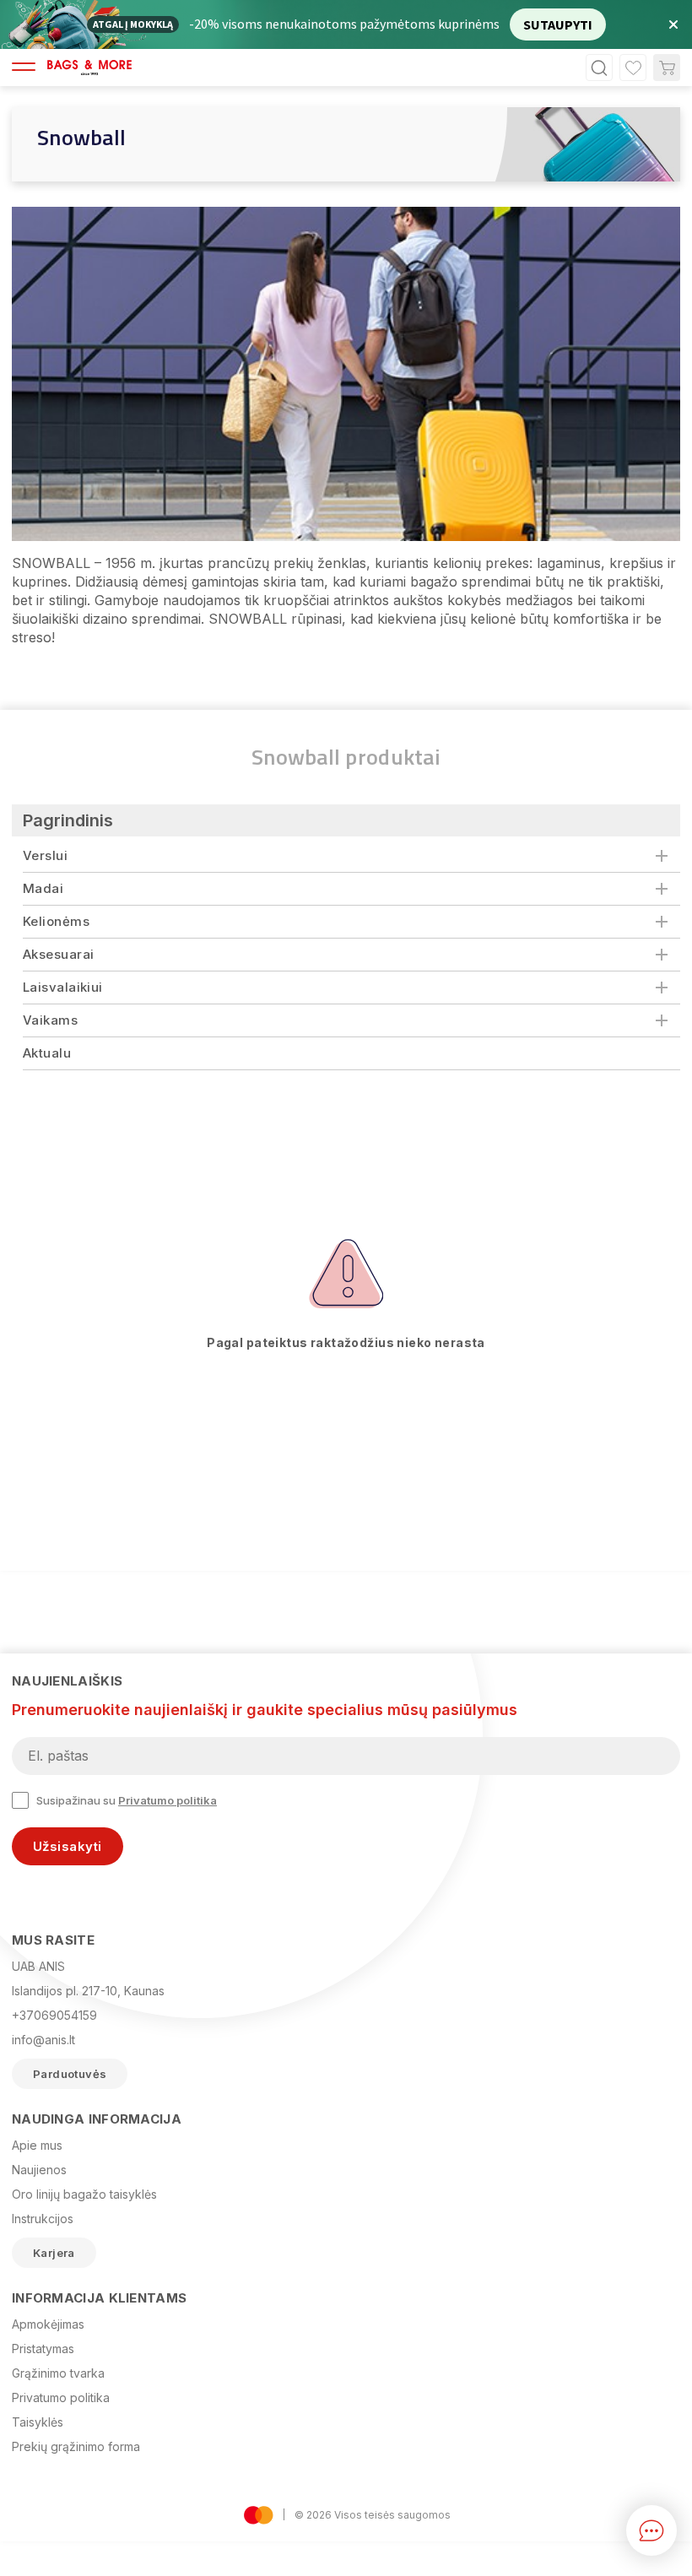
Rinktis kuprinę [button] (438, 1424)
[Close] (510, 1123)
